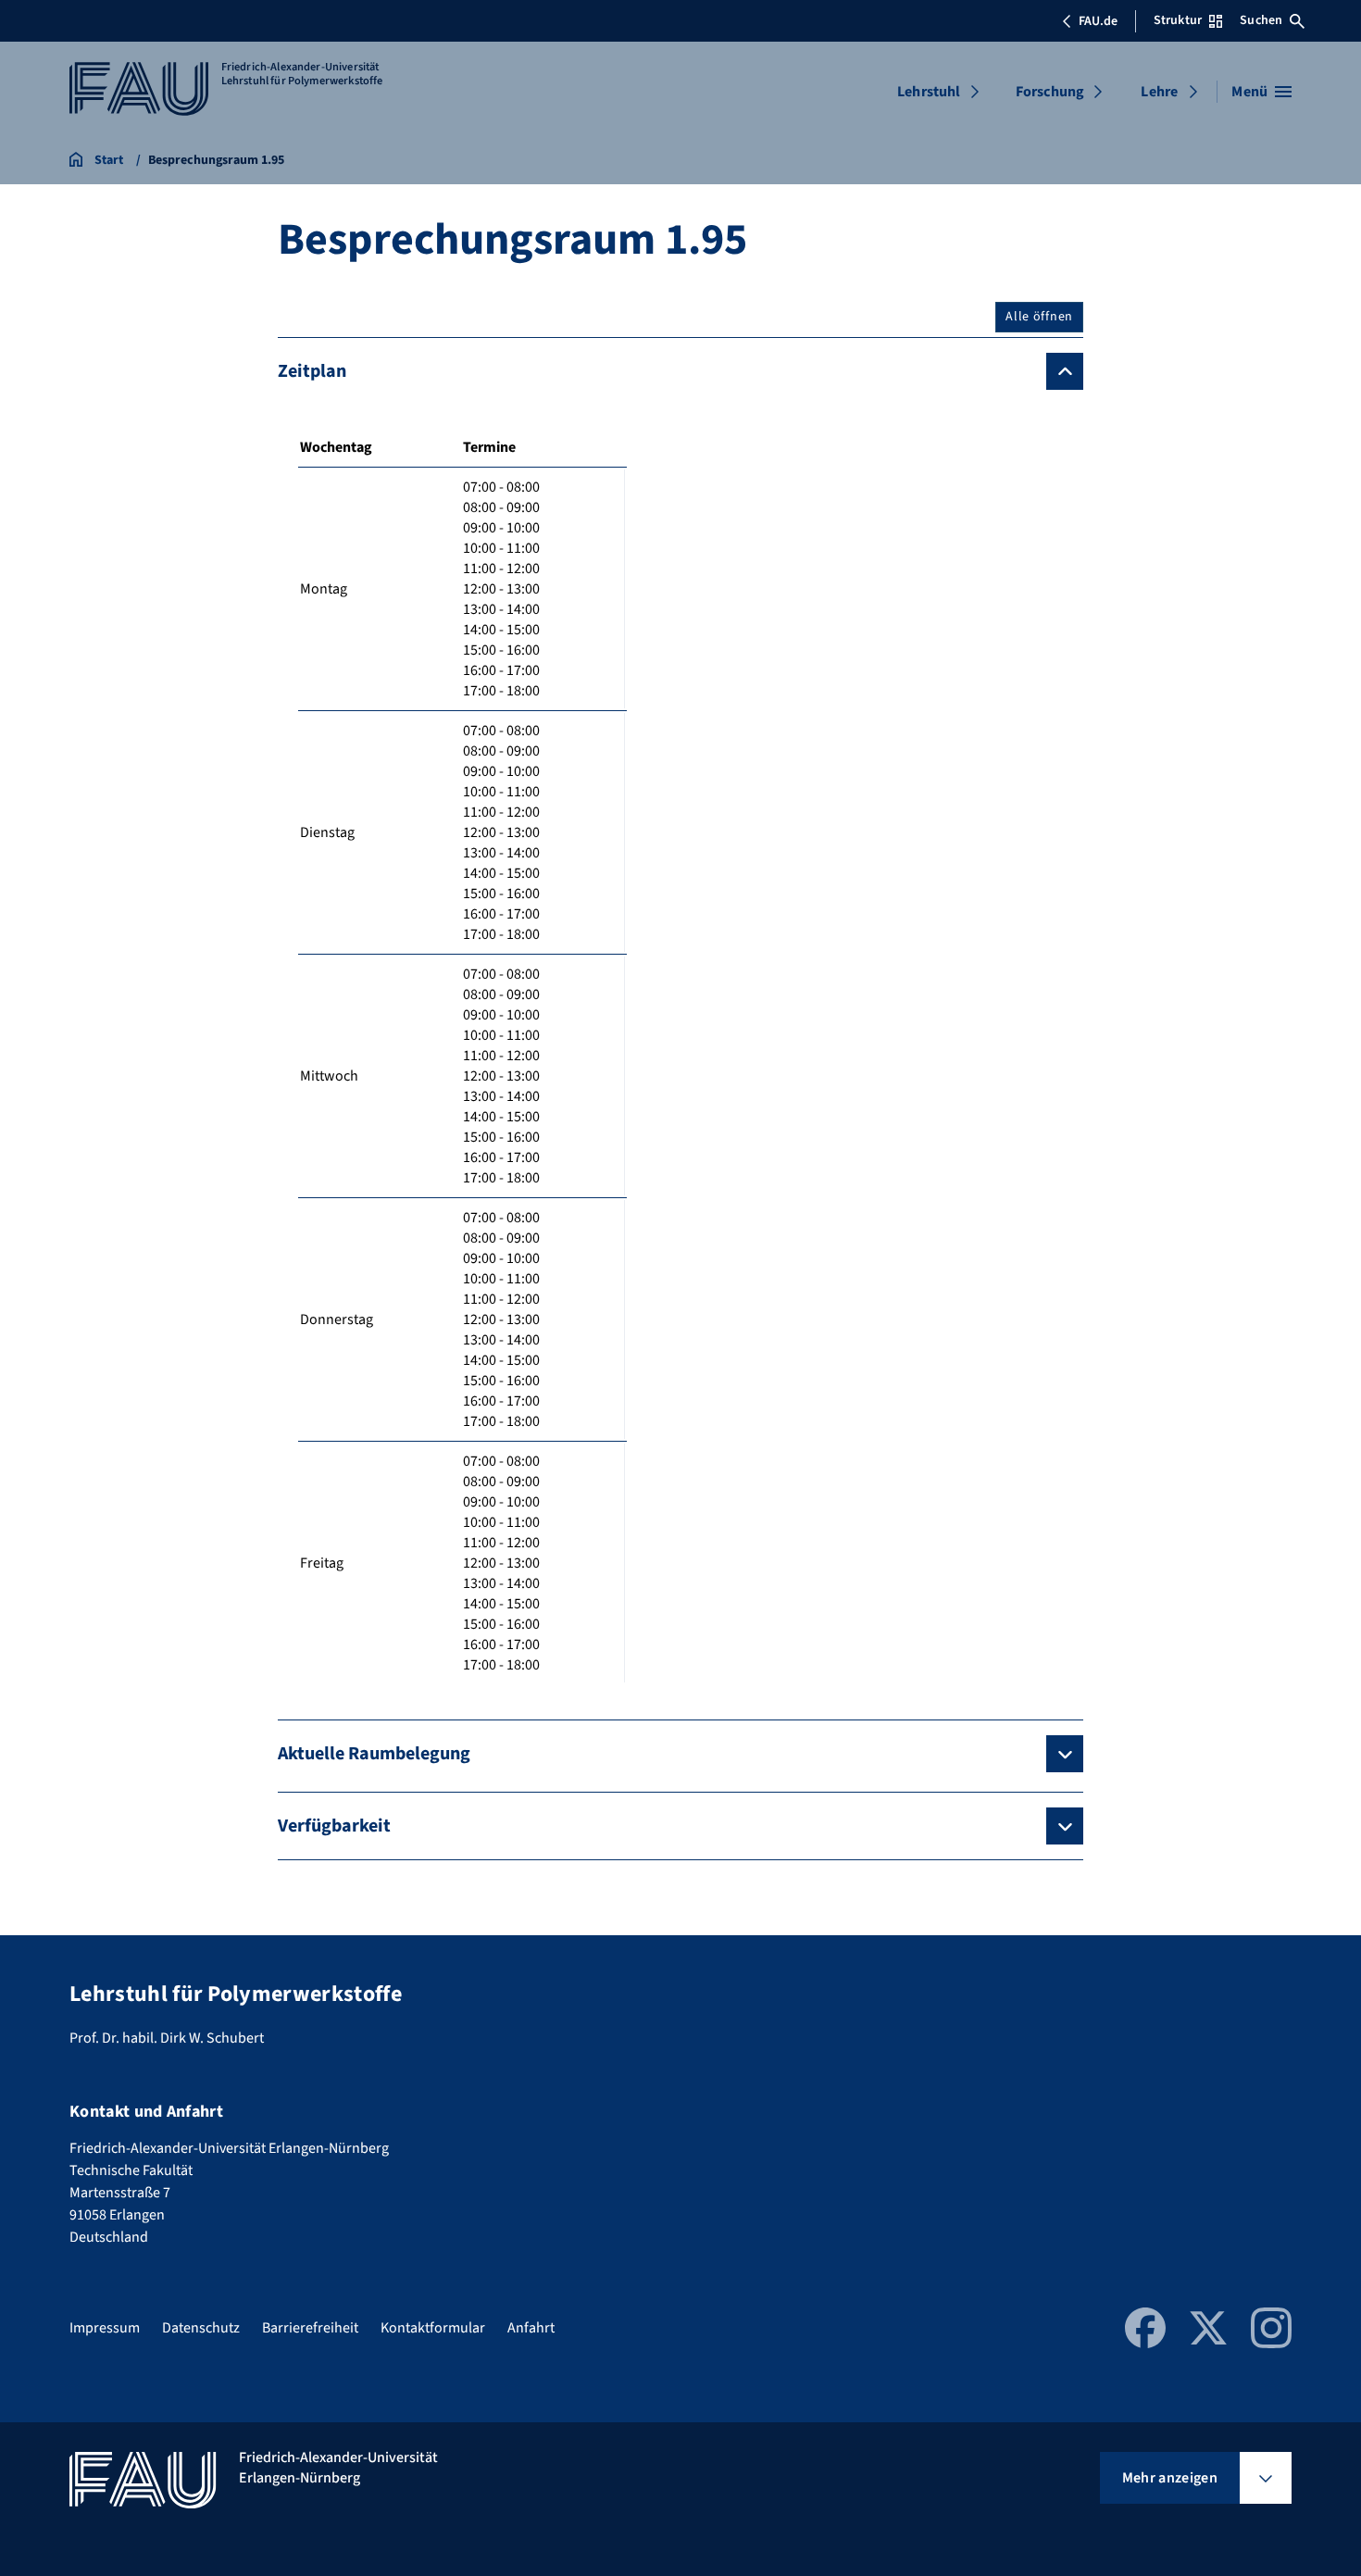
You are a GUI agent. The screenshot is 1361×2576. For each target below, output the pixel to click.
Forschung (1050, 92)
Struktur (1178, 20)
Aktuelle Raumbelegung (374, 1754)
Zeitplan (312, 371)
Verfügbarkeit (334, 1826)
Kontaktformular (433, 2328)
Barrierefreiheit (310, 2328)
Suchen (1261, 20)
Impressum (105, 2328)
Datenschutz (201, 2328)
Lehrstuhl (929, 92)
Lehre (1159, 92)
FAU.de (1098, 21)
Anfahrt (531, 2328)
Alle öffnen (1039, 317)
